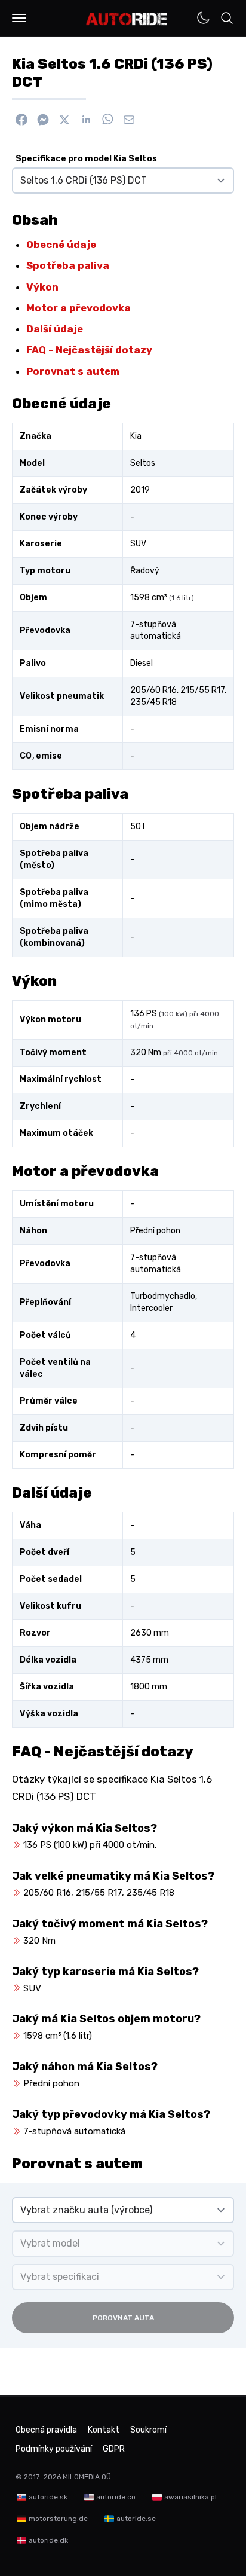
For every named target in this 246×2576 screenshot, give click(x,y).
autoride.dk (48, 2540)
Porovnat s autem (73, 371)
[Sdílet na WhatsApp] (107, 120)
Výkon (42, 287)
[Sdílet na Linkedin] (86, 120)
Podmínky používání (54, 2449)
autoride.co (116, 2497)
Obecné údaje (61, 245)
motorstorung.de (58, 2519)
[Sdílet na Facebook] (21, 120)
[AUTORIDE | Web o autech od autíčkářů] (127, 19)
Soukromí (148, 2430)
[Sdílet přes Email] (129, 120)
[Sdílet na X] (64, 120)
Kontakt (104, 2430)
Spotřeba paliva (68, 265)
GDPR (114, 2449)
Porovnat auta (123, 2318)
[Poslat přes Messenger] (43, 120)
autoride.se (136, 2519)
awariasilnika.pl (190, 2497)
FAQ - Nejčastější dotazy (89, 350)
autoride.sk (48, 2497)
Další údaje (55, 329)
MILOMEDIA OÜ (87, 2477)
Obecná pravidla (46, 2430)
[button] (19, 18)
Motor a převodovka (79, 308)
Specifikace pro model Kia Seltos (86, 159)
